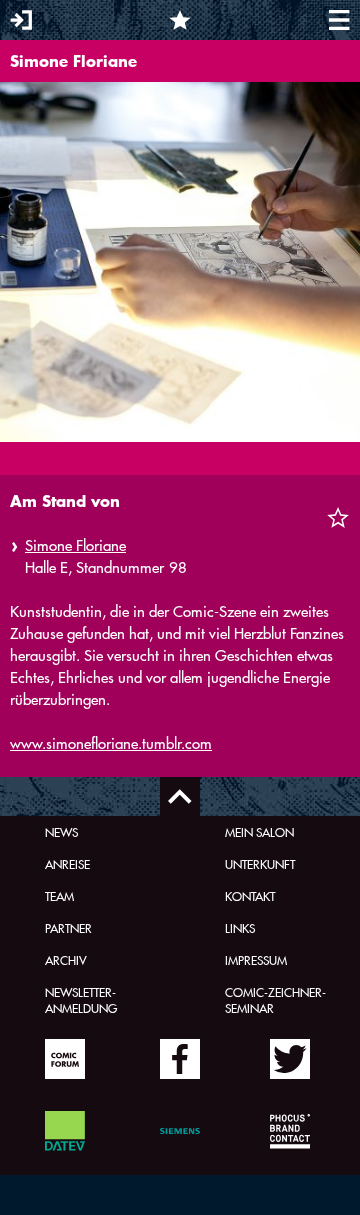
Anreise (67, 864)
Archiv (66, 960)
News (61, 832)
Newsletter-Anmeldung (81, 1000)
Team (59, 896)
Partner (68, 928)
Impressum (256, 960)
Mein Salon (259, 832)
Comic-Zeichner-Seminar (275, 1000)
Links (240, 928)
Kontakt (250, 896)
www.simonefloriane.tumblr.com (111, 743)
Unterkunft (260, 864)
